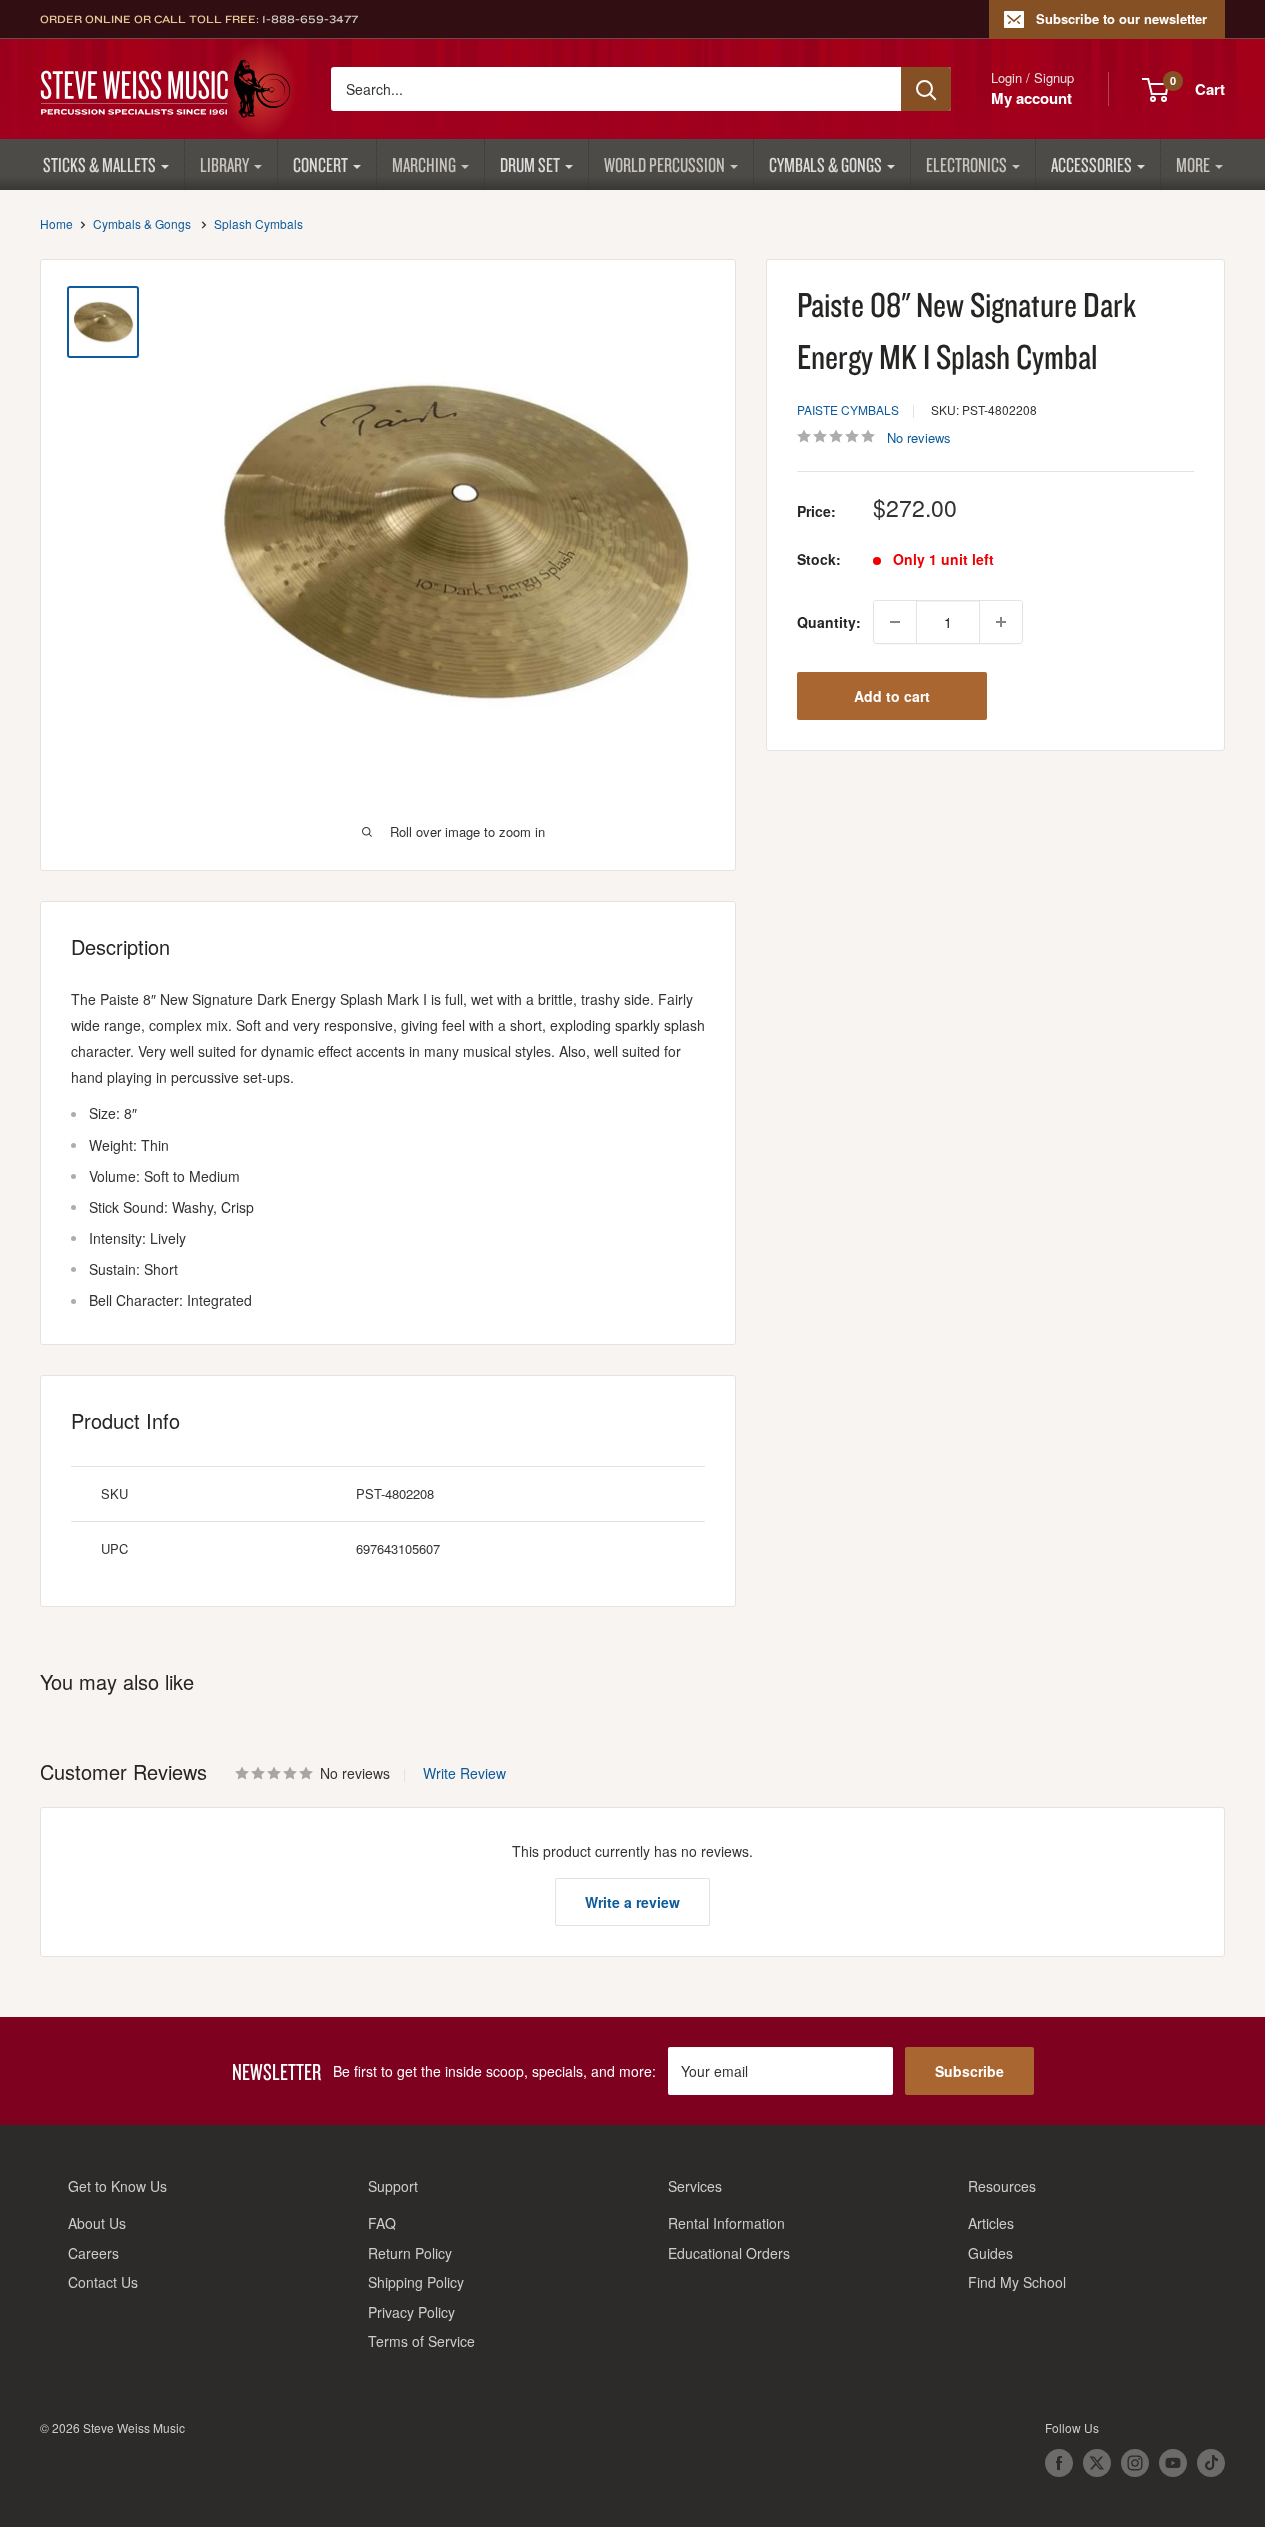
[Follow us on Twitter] (1097, 2463)
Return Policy (410, 2253)
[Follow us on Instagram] (1135, 2463)
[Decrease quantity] (895, 622)
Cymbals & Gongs (825, 164)
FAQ (382, 2223)
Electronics (966, 164)
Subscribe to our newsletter (1121, 18)
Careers (93, 2253)
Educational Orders (729, 2253)
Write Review (464, 1773)
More (1193, 164)
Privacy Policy (411, 2312)
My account (1031, 98)
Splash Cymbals (258, 223)
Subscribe (969, 2071)
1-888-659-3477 (310, 19)
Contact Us (103, 2282)
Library (224, 164)
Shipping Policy (416, 2282)
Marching (424, 164)
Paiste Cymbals (848, 409)
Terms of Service (421, 2341)
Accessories (1091, 164)
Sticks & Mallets (99, 164)
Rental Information (726, 2223)
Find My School (1017, 2282)
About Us (97, 2223)
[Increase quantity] (1001, 622)
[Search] (926, 89)
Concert (320, 164)
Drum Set (530, 164)
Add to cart (892, 696)
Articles (991, 2223)
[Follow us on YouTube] (1173, 2463)
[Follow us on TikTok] (1211, 2463)
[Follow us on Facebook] (1059, 2463)
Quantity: (829, 622)
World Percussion (664, 164)
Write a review (632, 1902)
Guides (990, 2253)
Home (56, 223)
